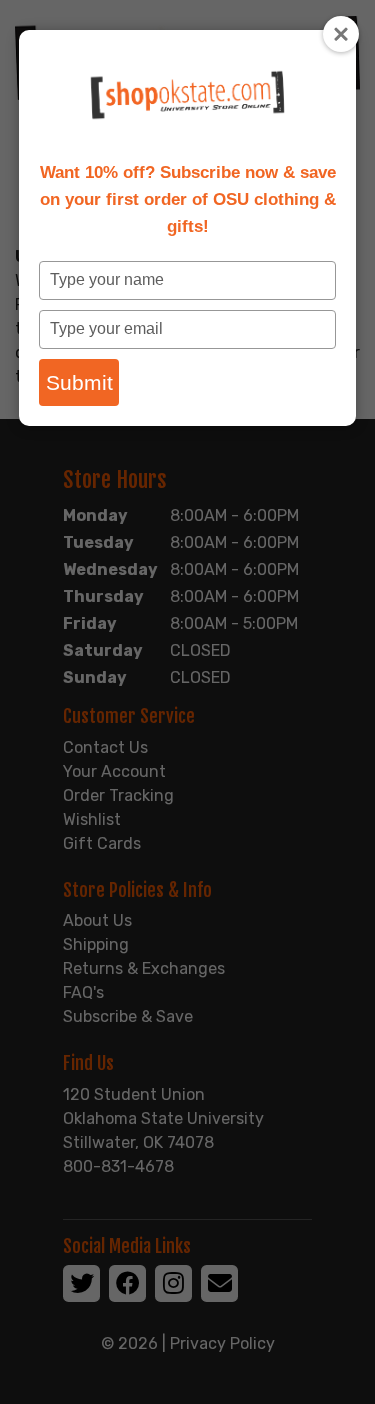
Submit (79, 382)
